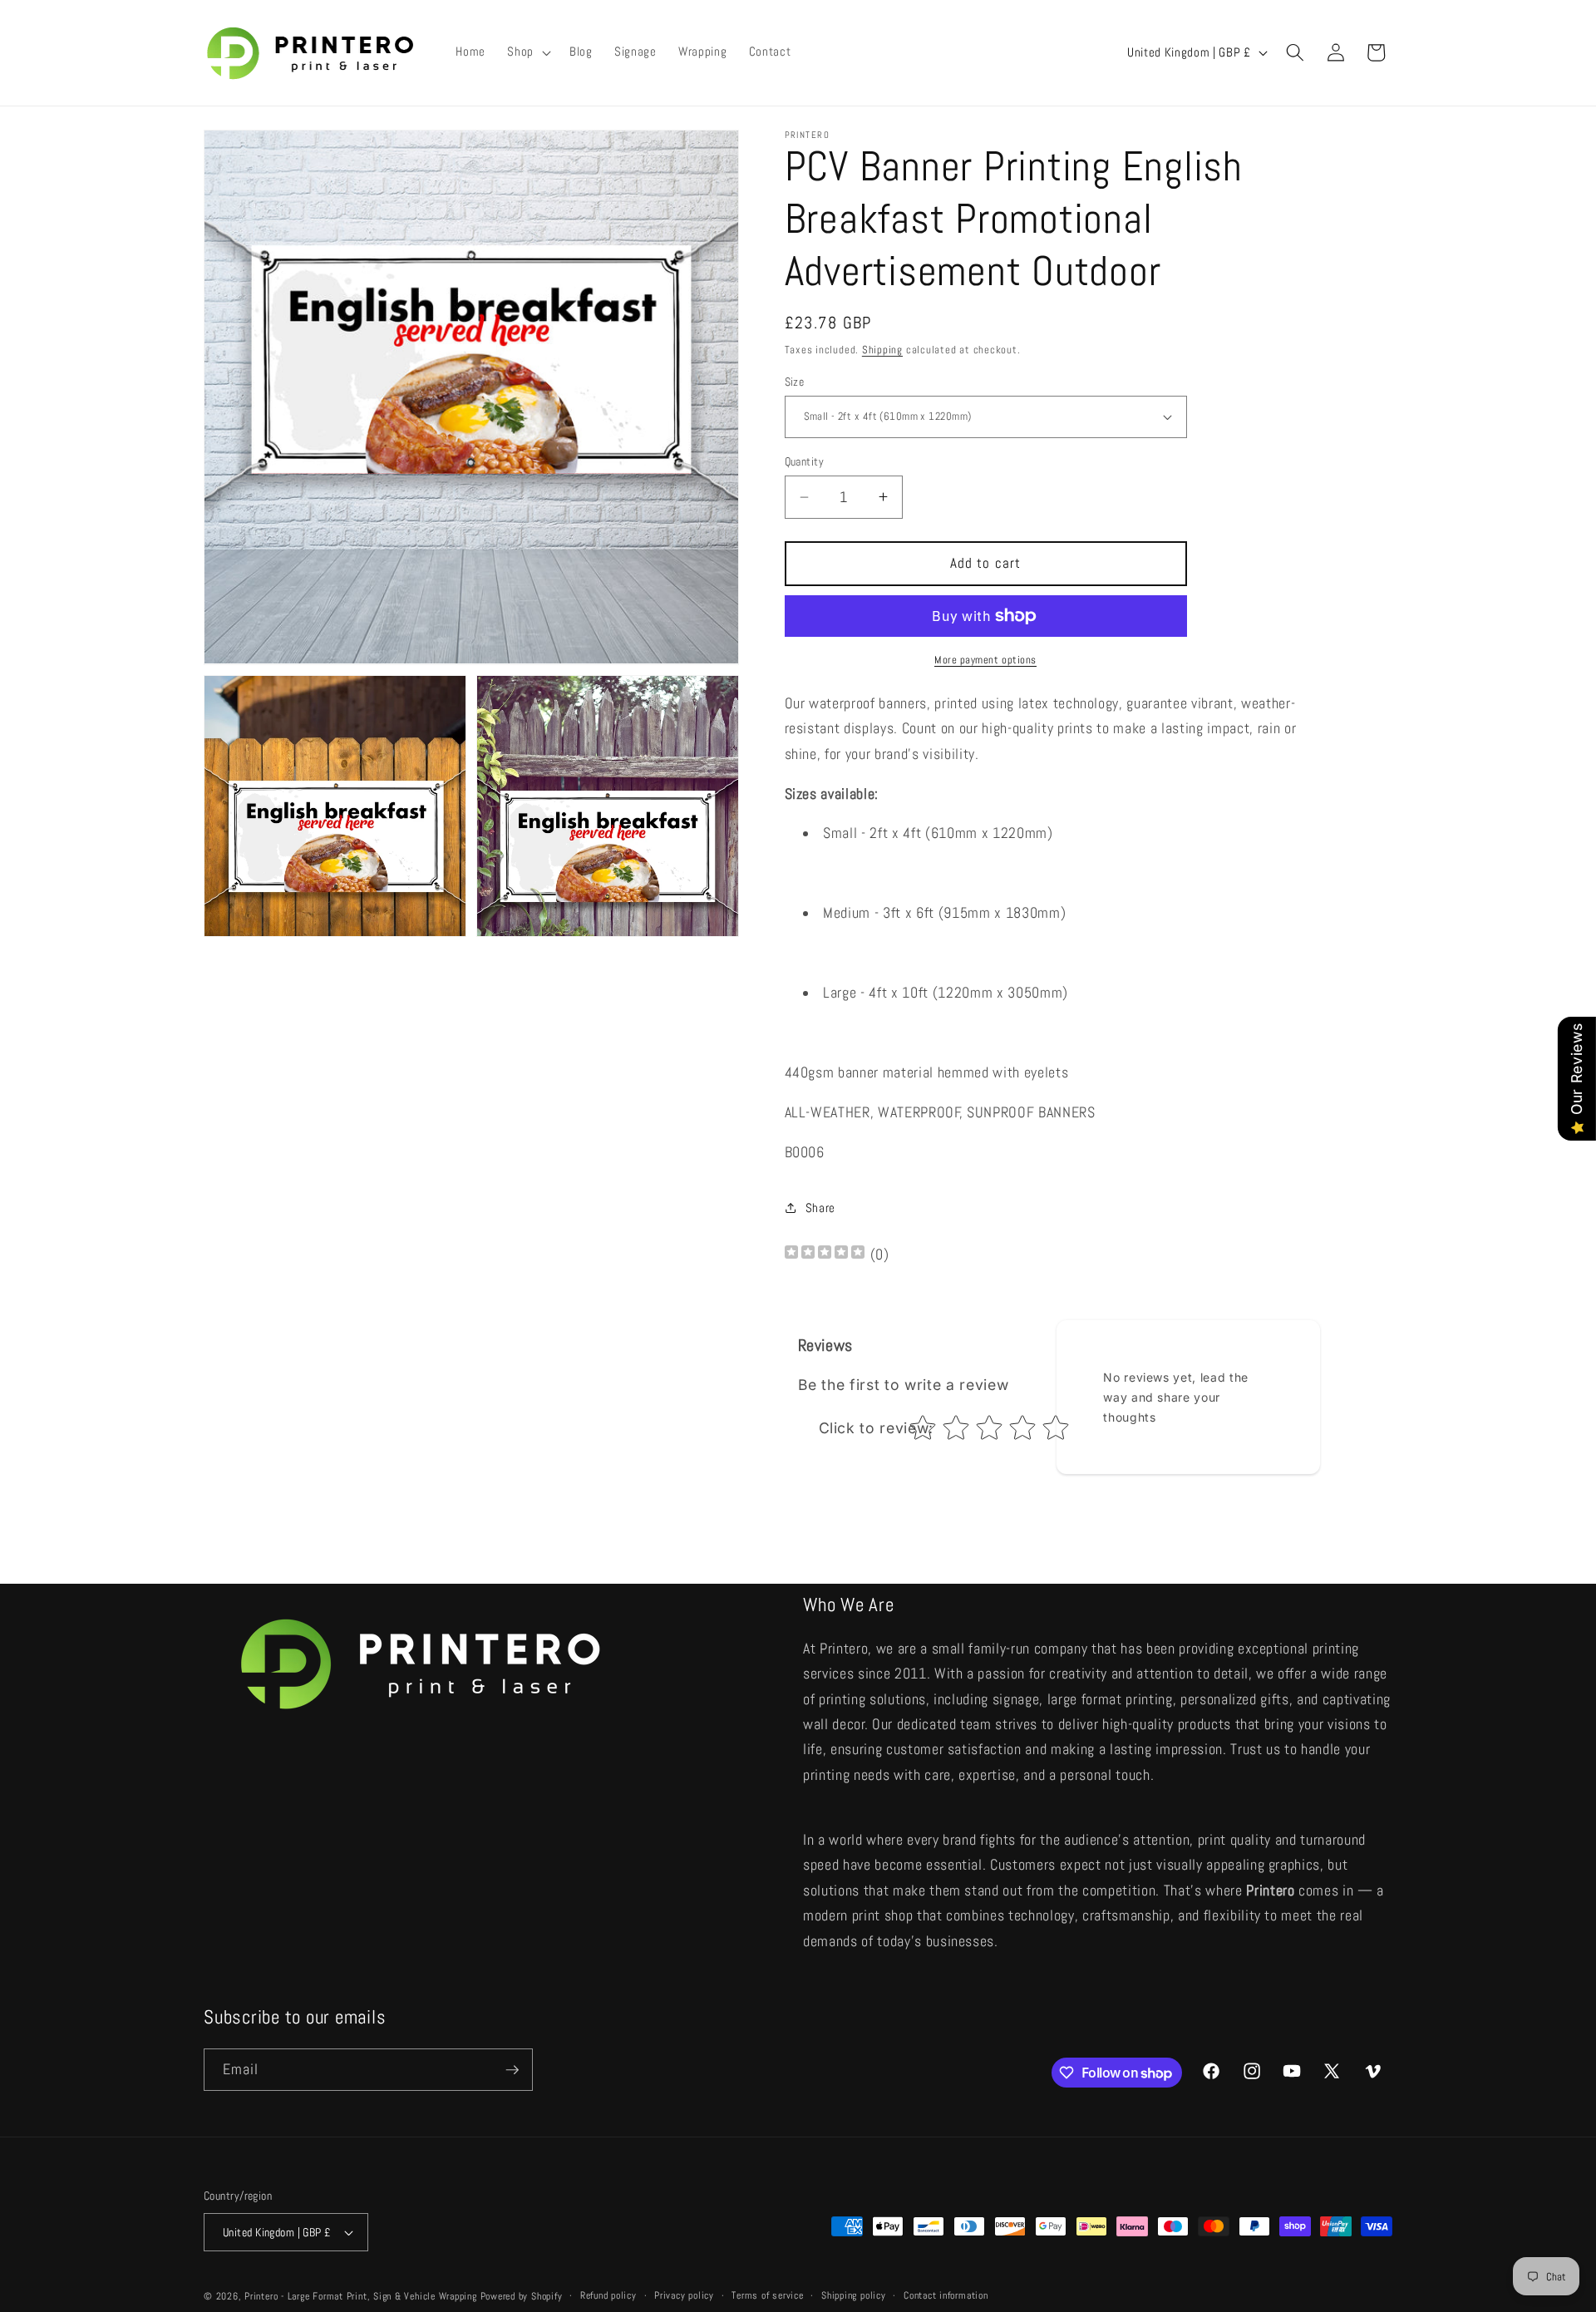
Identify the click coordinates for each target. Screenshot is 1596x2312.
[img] (825, 1254)
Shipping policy (854, 2295)
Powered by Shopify (522, 2296)
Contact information (946, 2295)
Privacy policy (684, 2295)
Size (795, 381)
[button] (527, 52)
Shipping (882, 350)
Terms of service (767, 2295)
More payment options (985, 660)
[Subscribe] (512, 2070)
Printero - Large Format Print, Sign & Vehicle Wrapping (361, 2296)
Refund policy (608, 2295)
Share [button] (820, 1207)
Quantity (805, 461)
